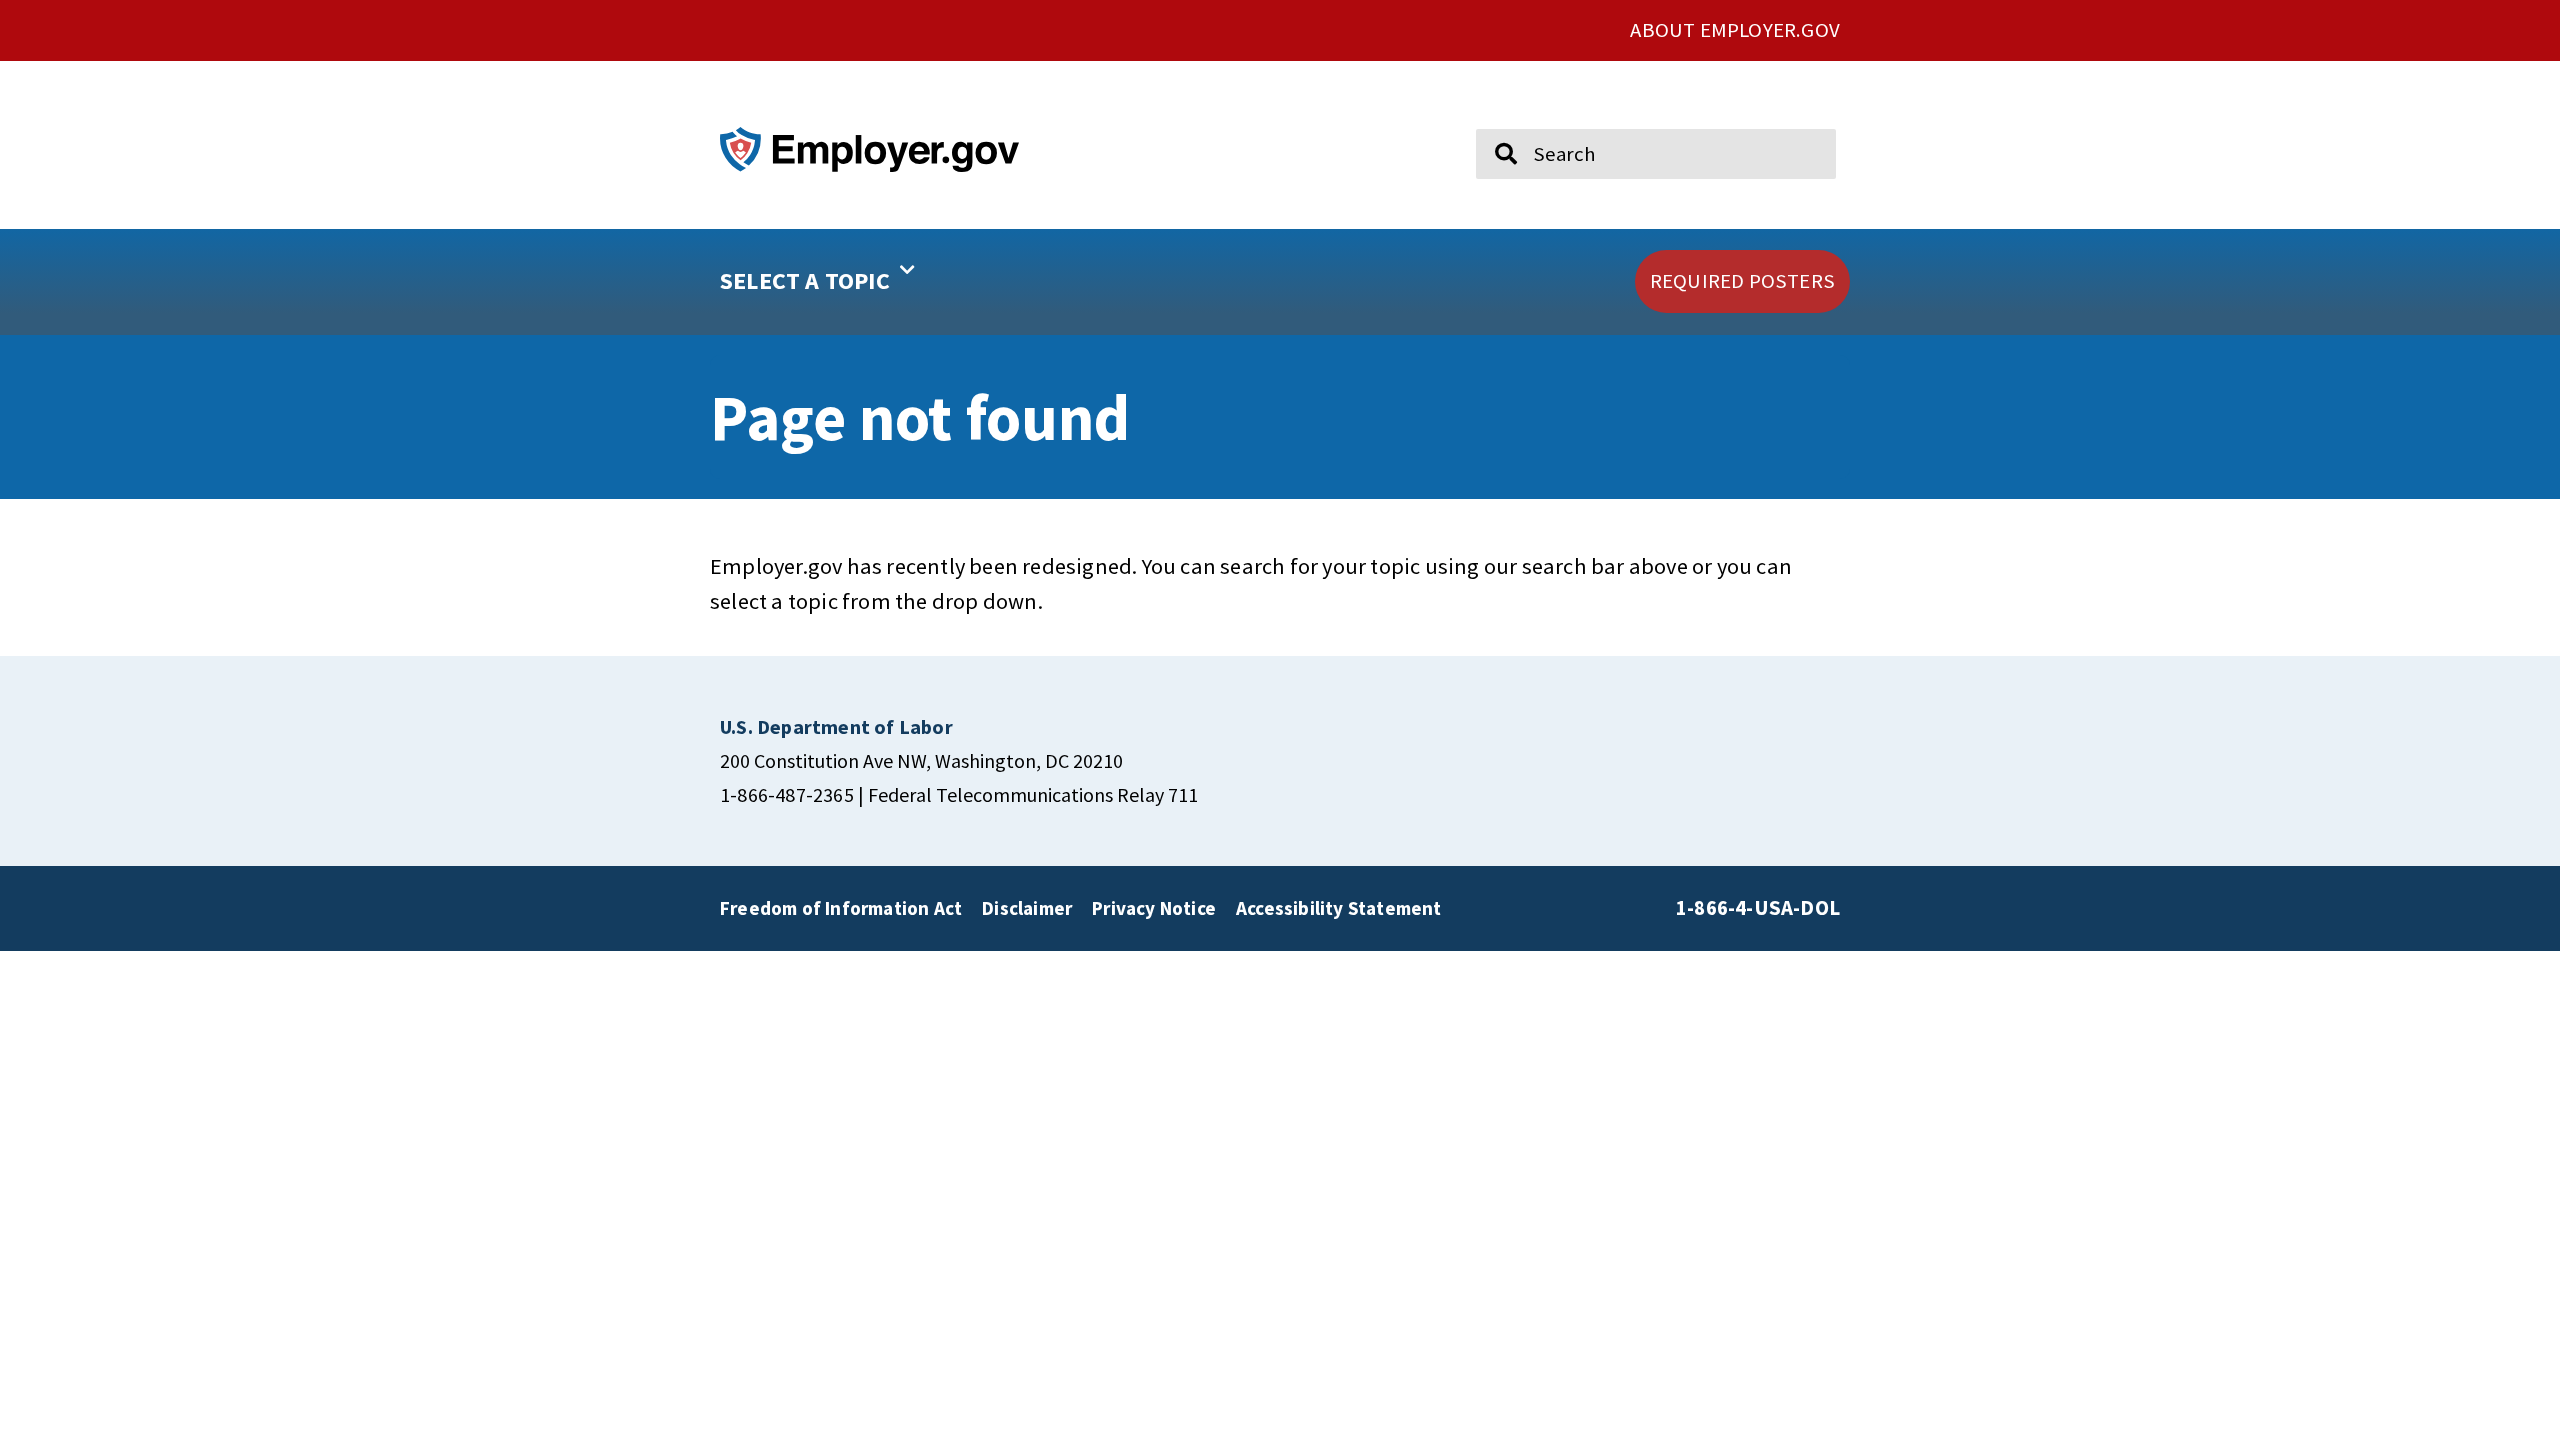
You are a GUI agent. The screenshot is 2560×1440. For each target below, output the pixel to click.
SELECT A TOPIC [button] (805, 280)
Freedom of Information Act (841, 908)
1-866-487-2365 (787, 794)
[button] (881, 282)
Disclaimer (1027, 908)
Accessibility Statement (1339, 908)
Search (1493, 120)
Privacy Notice (1154, 908)
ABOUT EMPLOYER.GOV (1735, 30)
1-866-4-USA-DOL (1758, 908)
